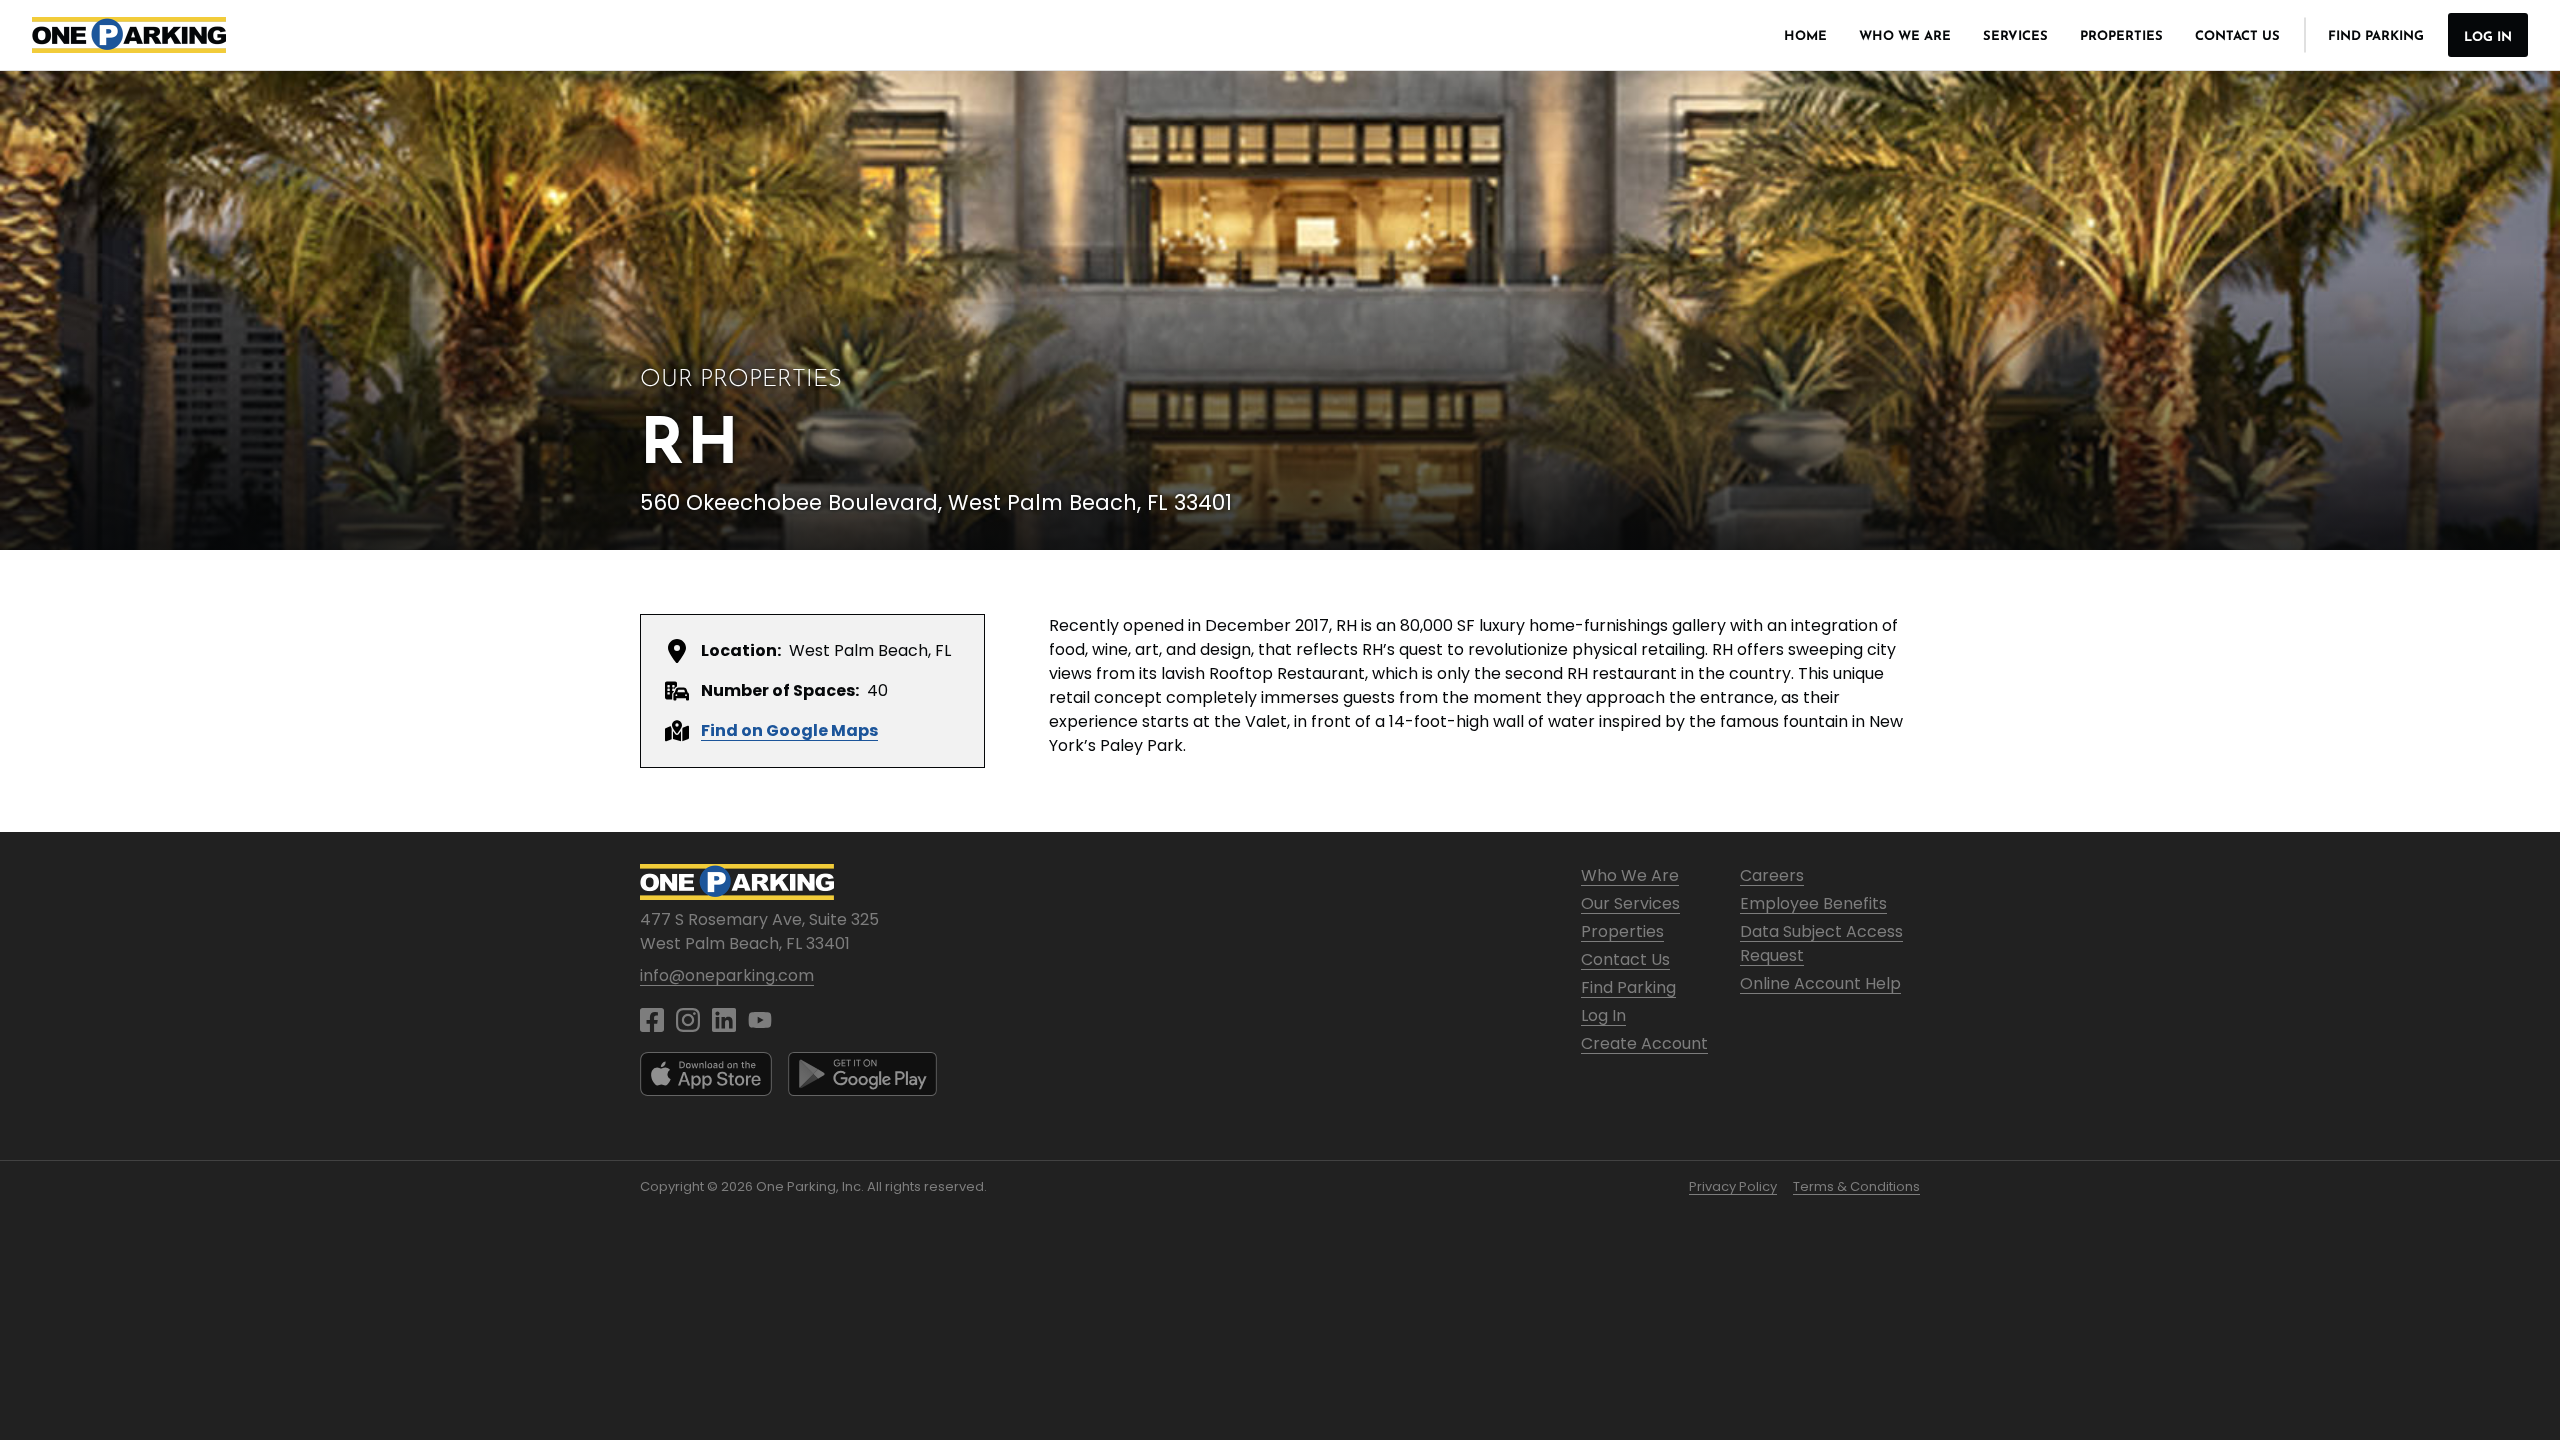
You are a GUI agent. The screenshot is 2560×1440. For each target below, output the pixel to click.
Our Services (1630, 903)
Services (2015, 36)
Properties (2121, 36)
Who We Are (1905, 36)
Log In (2488, 37)
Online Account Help (1820, 983)
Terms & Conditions (1856, 1186)
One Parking (129, 35)
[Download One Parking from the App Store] (706, 1074)
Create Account (1644, 1043)
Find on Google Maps (789, 730)
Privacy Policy (1733, 1186)
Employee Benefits (1813, 903)
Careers (1772, 875)
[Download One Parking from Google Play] (862, 1074)
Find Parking (2376, 36)
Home (1805, 36)
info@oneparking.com (727, 975)
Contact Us (2237, 36)
